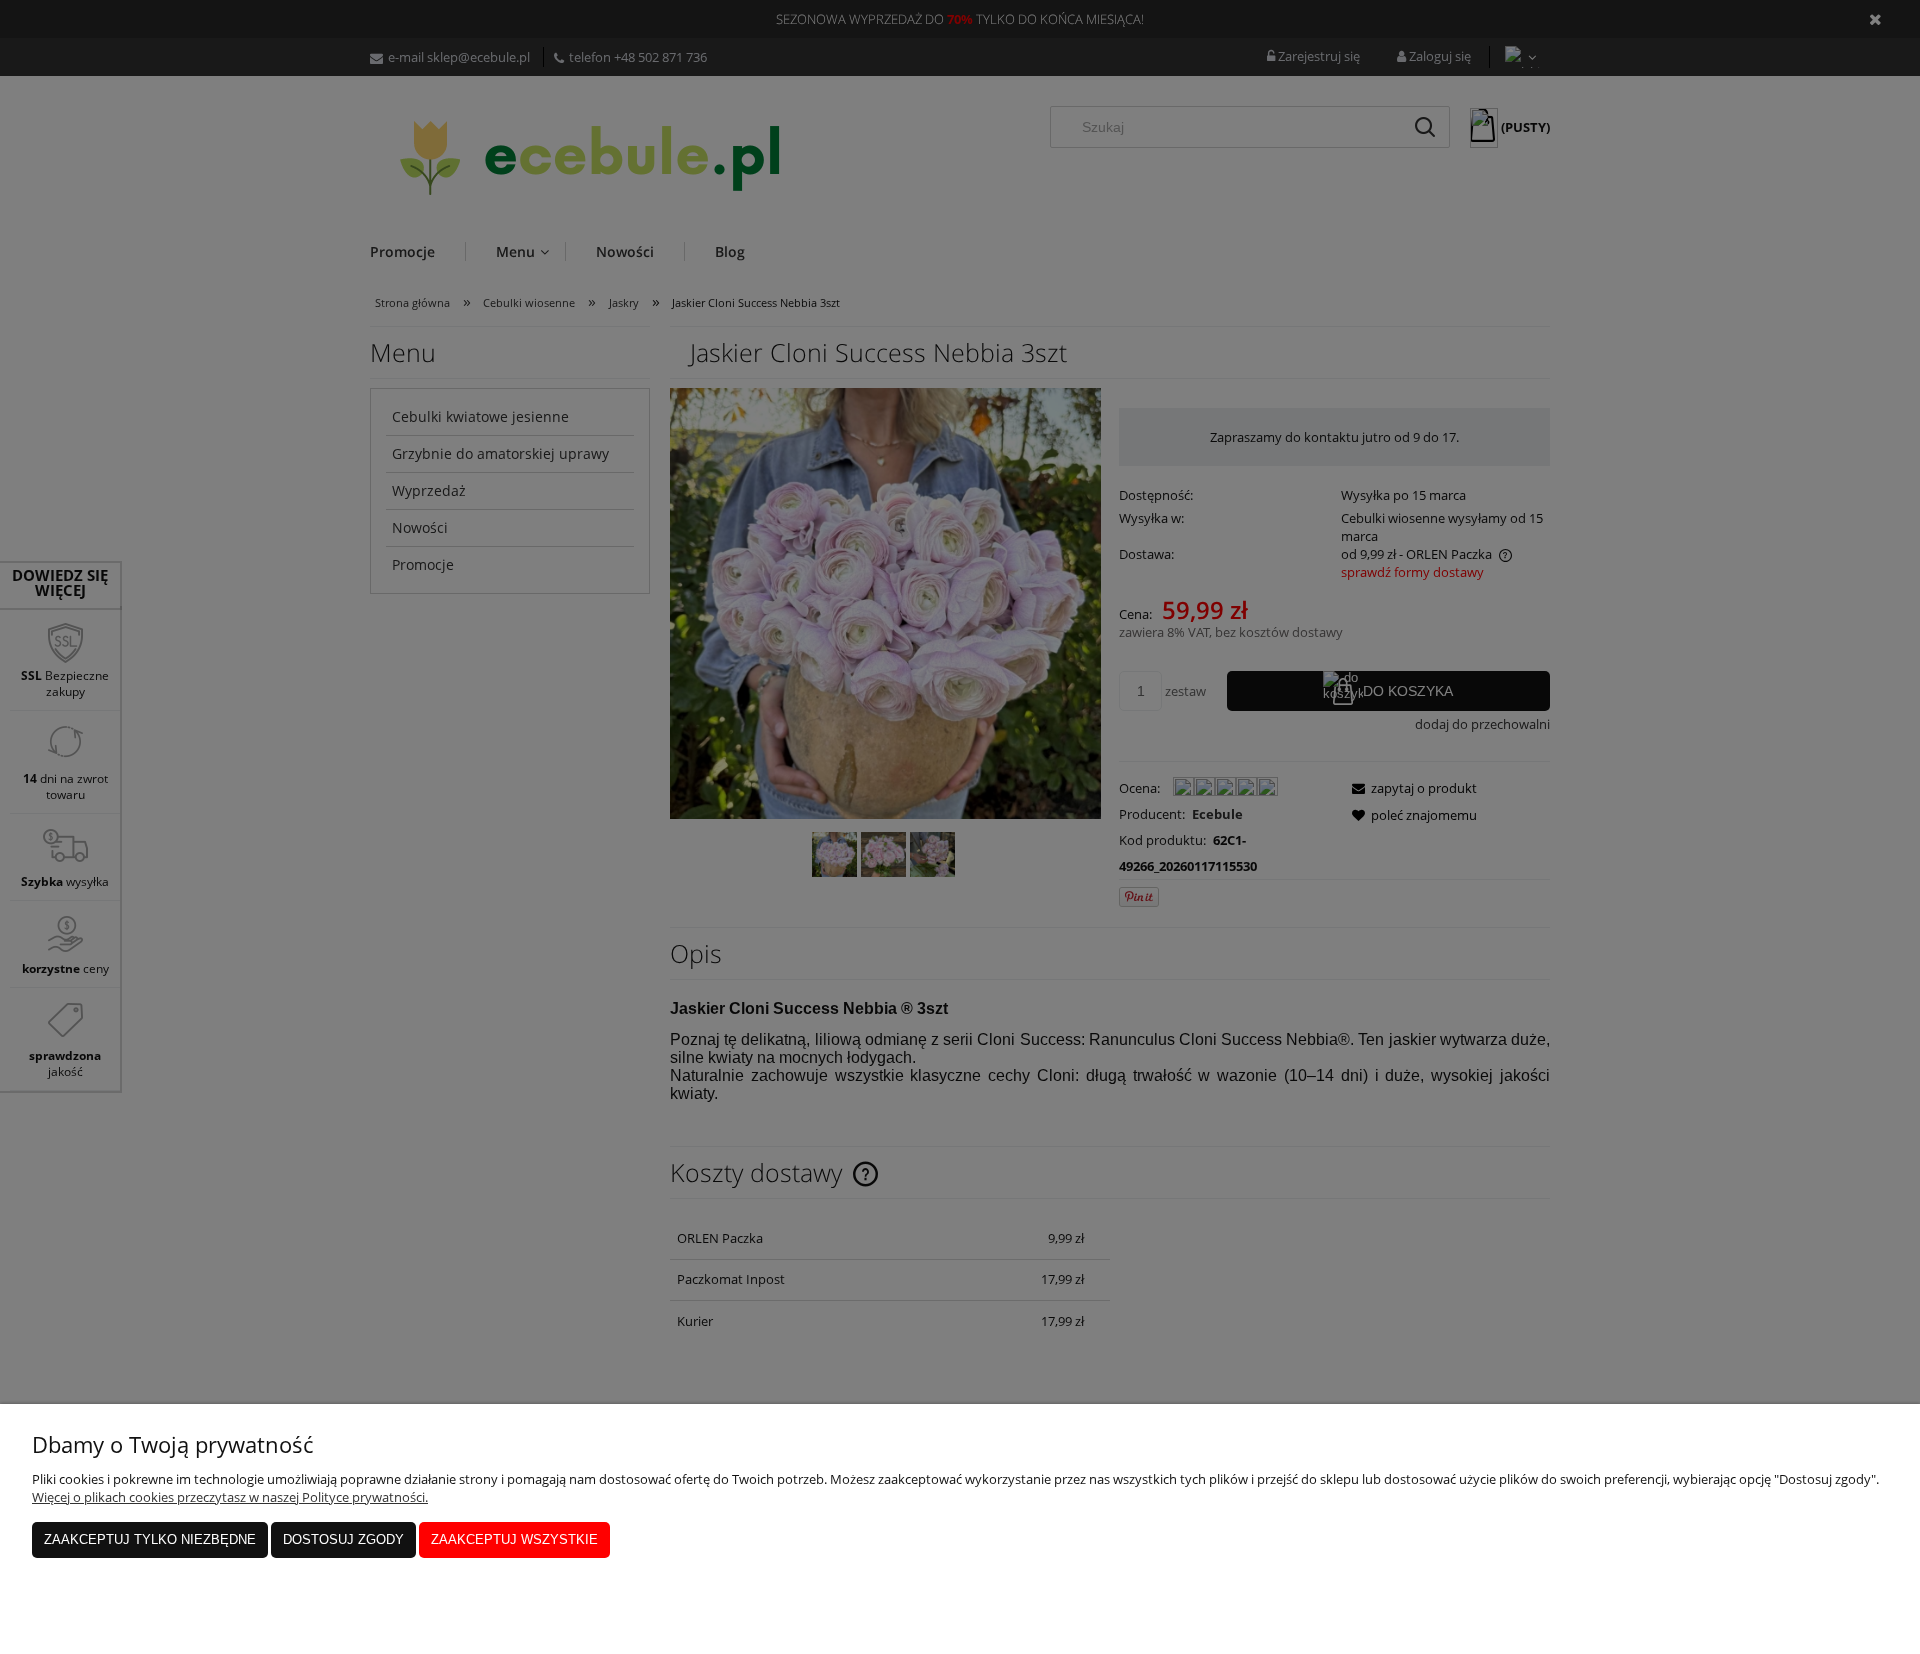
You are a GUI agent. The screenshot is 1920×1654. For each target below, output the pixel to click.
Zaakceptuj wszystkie (514, 1539)
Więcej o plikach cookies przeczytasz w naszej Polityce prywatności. (230, 1497)
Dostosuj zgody (343, 1539)
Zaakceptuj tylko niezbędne (150, 1539)
